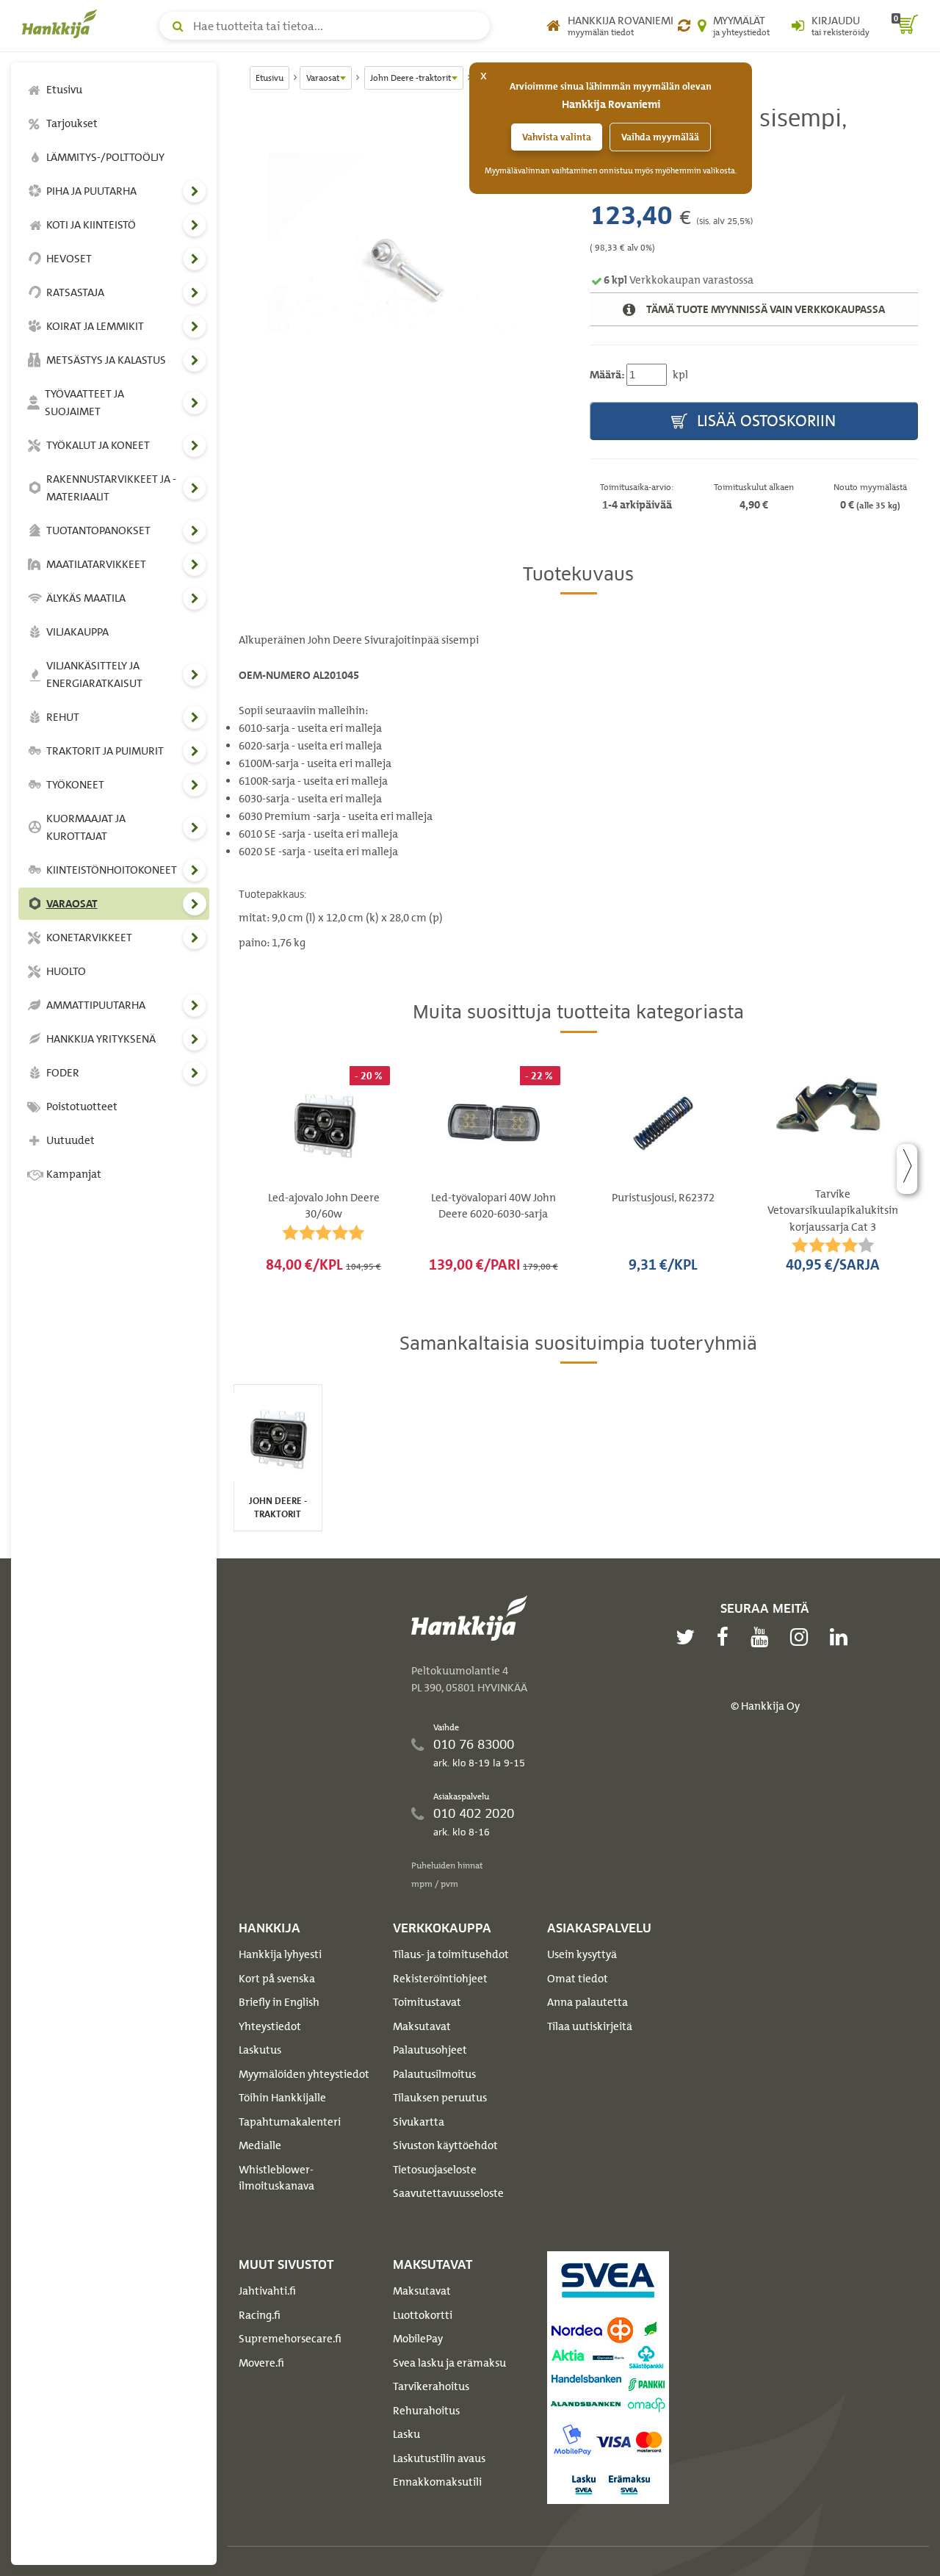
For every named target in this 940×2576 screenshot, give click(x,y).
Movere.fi (261, 2363)
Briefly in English (279, 2002)
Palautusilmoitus (434, 2074)
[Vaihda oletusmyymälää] (684, 26)
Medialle (260, 2145)
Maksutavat (422, 2026)
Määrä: (607, 375)
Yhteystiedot (270, 2026)
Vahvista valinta (557, 137)
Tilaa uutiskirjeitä (590, 2026)
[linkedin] (842, 1637)
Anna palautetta (587, 2002)
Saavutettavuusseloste (448, 2193)
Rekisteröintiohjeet (440, 1979)
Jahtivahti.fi (267, 2291)
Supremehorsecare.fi (290, 2339)
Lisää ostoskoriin (764, 421)
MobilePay (418, 2339)
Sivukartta (419, 2122)
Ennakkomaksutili (437, 2482)
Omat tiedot (578, 1979)
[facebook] (726, 1637)
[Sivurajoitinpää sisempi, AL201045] (403, 243)
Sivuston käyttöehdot (445, 2145)
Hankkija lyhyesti (280, 1954)
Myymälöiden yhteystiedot (304, 2074)
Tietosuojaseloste (435, 2170)
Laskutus (260, 2050)
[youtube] (763, 1637)
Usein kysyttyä (582, 1954)
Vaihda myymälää (660, 137)
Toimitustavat (427, 2002)
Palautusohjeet (430, 2050)
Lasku (406, 2434)
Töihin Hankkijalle (282, 2098)
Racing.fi (260, 2315)
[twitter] (689, 1637)
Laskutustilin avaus (439, 2458)
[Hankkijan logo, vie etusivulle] (62, 24)
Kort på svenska (277, 1979)
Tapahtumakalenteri (290, 2122)
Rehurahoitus (426, 2411)
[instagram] (803, 1637)
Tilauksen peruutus (440, 2098)
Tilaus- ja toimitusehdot (451, 1954)
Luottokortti (423, 2315)
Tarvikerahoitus (431, 2386)
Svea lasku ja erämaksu (449, 2363)
